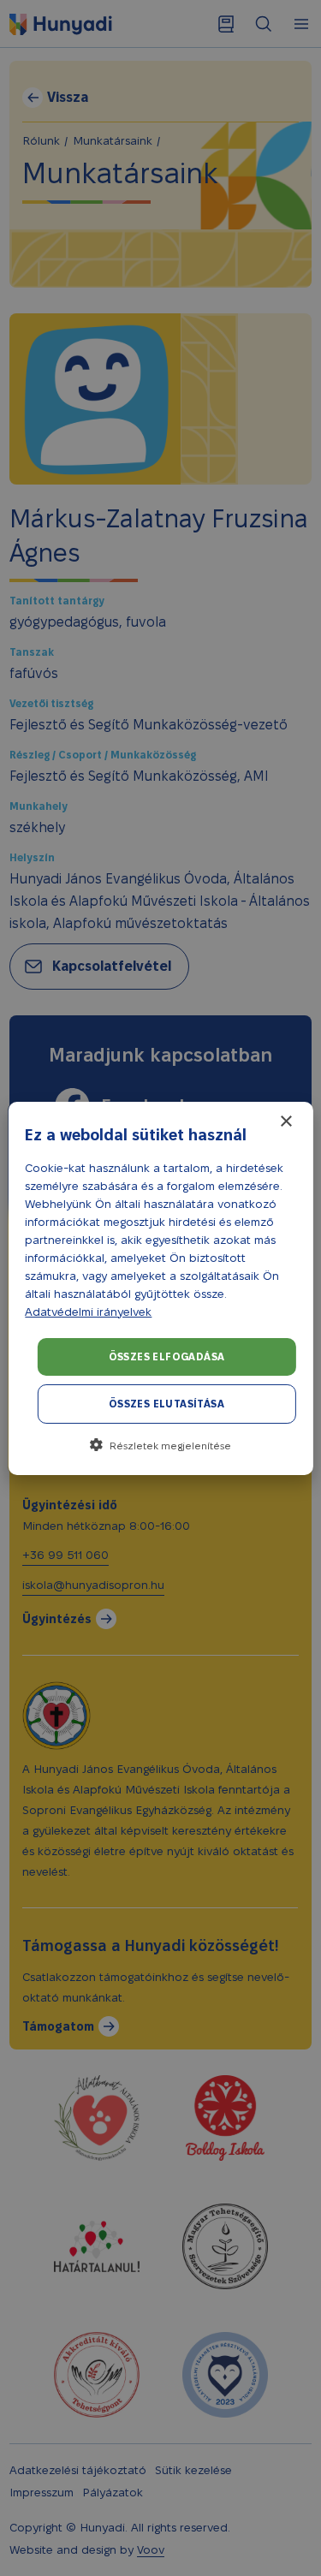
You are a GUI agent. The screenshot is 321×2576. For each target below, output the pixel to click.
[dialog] (160, 1288)
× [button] (285, 1122)
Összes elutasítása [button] (166, 1404)
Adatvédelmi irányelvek (88, 1312)
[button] (160, 1445)
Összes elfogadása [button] (167, 1356)
